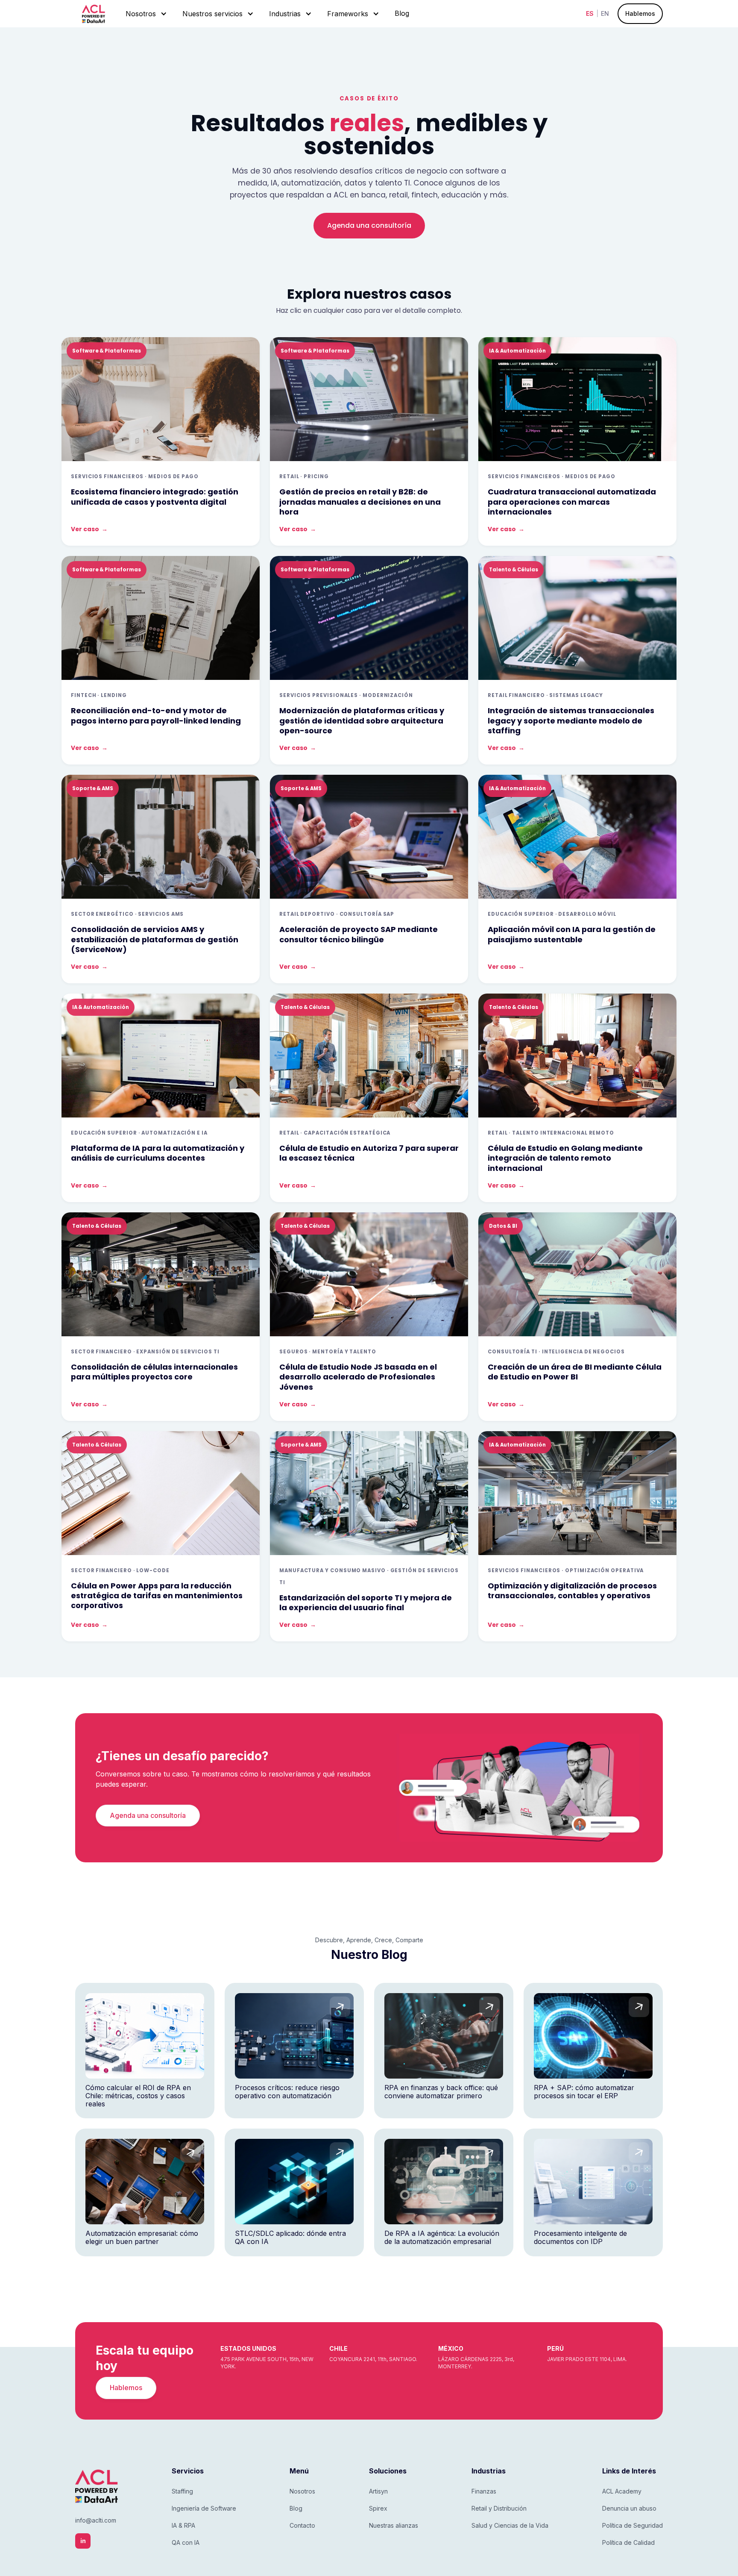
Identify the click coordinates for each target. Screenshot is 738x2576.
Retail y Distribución (499, 2508)
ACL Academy (622, 2491)
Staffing (182, 2491)
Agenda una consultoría (369, 225)
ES (590, 14)
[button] (146, 14)
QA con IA (186, 2542)
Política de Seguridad (633, 2525)
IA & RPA (183, 2525)
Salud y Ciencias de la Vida (510, 2525)
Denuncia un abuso (629, 2508)
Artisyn (378, 2491)
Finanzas (484, 2491)
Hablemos (640, 13)
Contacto (302, 2525)
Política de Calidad (628, 2542)
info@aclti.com (96, 2520)
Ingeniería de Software (204, 2508)
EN (605, 14)
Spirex (378, 2508)
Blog (402, 13)
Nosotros (302, 2491)
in (83, 2541)
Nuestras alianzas (394, 2525)
